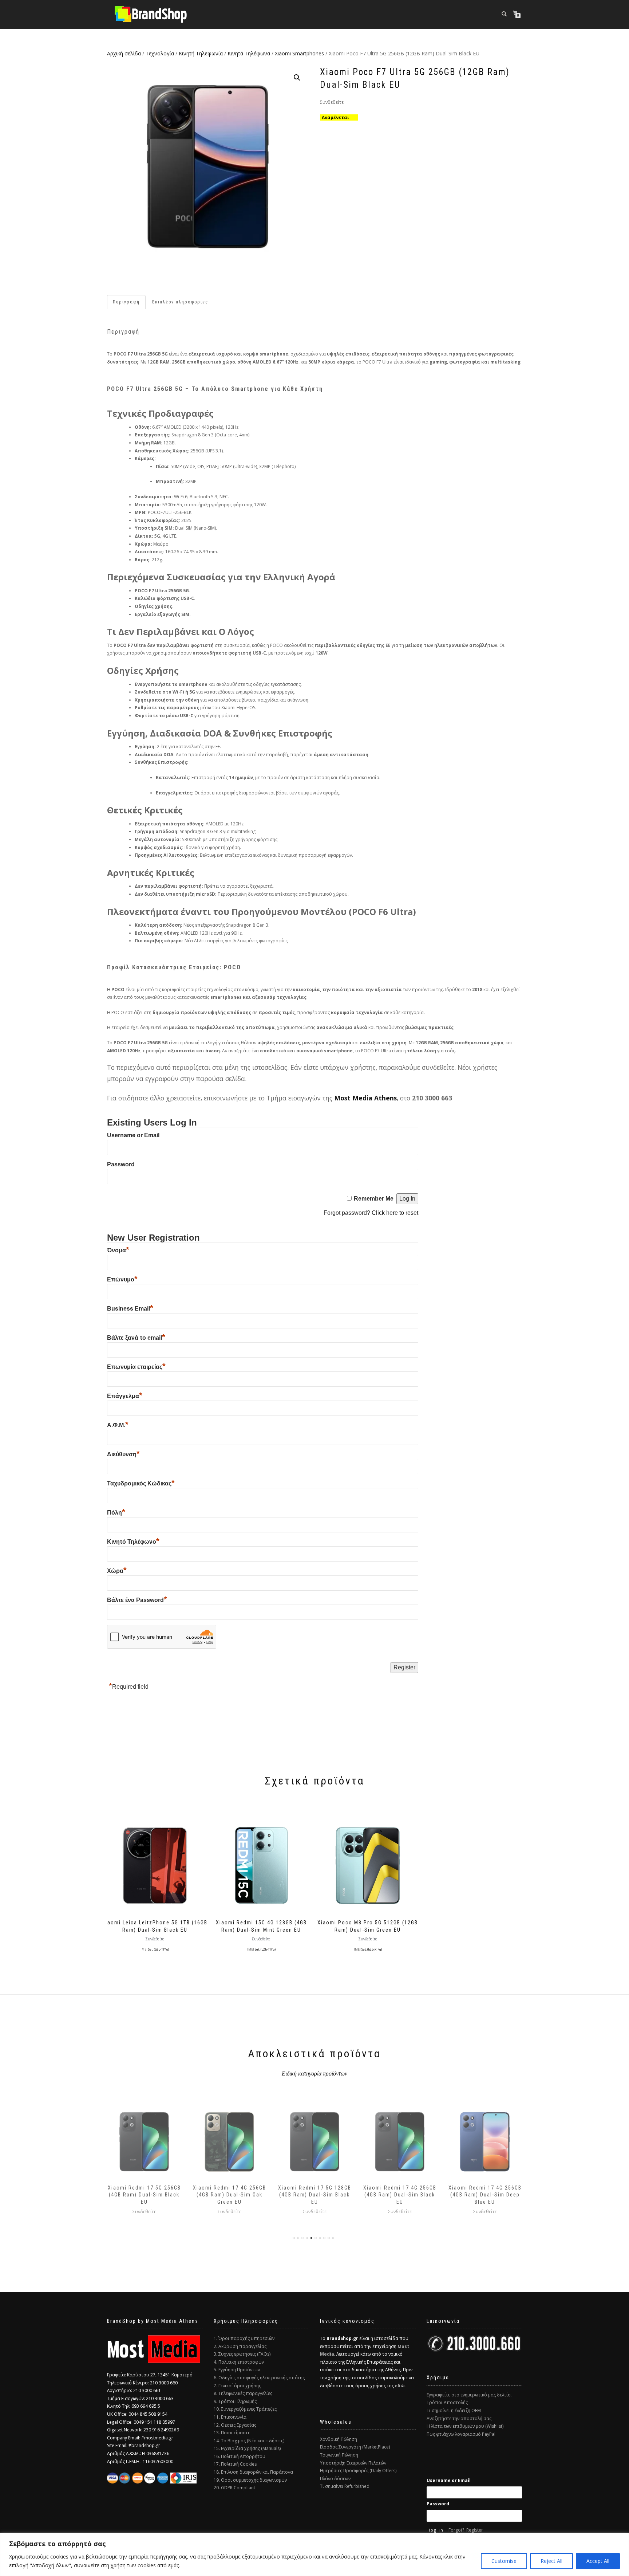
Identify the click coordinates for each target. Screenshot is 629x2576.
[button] (297, 78)
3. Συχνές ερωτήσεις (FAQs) (242, 2354)
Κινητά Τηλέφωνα (249, 53)
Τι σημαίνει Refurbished (345, 2486)
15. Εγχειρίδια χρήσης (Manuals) (247, 2448)
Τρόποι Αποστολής (447, 2402)
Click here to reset (395, 1213)
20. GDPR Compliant (234, 2488)
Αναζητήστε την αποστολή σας (459, 2418)
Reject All (551, 2561)
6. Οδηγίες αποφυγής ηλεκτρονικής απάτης (259, 2378)
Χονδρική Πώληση (339, 2439)
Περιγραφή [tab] (126, 302)
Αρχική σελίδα (124, 53)
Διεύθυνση (123, 1454)
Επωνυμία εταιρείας (136, 1367)
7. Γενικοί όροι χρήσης (237, 2386)
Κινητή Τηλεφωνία (201, 53)
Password (121, 1164)
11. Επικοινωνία (230, 2417)
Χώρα (117, 1571)
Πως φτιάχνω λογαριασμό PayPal (461, 2434)
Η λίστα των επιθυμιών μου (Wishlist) (465, 2426)
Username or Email (133, 1135)
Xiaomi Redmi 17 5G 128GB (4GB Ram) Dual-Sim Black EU (230, 2195)
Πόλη (116, 1513)
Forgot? (456, 2530)
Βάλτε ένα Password (137, 1600)
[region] (314, 2554)
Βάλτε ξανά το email (136, 1338)
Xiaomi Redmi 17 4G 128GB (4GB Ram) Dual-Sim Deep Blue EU (485, 2195)
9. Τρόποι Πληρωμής (235, 2401)
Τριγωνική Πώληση (339, 2455)
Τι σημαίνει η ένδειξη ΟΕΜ (454, 2410)
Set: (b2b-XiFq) (372, 1949)
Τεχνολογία (160, 53)
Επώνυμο (122, 1279)
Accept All (598, 2561)
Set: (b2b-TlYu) (159, 1949)
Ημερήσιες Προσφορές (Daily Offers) (358, 2471)
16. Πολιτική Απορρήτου (240, 2456)
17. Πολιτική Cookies (235, 2464)
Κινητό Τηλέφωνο (133, 1542)
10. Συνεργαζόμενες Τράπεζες (245, 2409)
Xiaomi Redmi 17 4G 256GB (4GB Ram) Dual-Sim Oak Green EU (144, 2195)
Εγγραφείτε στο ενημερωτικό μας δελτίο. (469, 2395)
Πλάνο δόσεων (335, 2479)
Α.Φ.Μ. (118, 1425)
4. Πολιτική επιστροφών (239, 2362)
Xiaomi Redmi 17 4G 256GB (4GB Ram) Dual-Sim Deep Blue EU (400, 2195)
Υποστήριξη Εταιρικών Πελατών (353, 2463)
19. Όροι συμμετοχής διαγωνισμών (250, 2480)
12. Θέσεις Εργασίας (235, 2425)
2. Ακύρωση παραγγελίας (240, 2346)
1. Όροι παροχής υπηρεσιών (244, 2338)
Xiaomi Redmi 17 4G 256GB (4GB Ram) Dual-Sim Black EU (315, 2195)
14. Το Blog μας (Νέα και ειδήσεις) (249, 2441)
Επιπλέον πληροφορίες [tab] (180, 302)
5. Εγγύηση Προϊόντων (237, 2370)
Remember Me (374, 1199)
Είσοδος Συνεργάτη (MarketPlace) (355, 2447)
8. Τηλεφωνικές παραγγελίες (243, 2393)
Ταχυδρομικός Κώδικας (141, 1483)
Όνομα (118, 1250)
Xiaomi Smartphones (299, 53)
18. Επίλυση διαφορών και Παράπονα (253, 2472)
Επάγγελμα (125, 1396)
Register (475, 2530)
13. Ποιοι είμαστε (232, 2433)
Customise (504, 2561)
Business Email (130, 1309)
